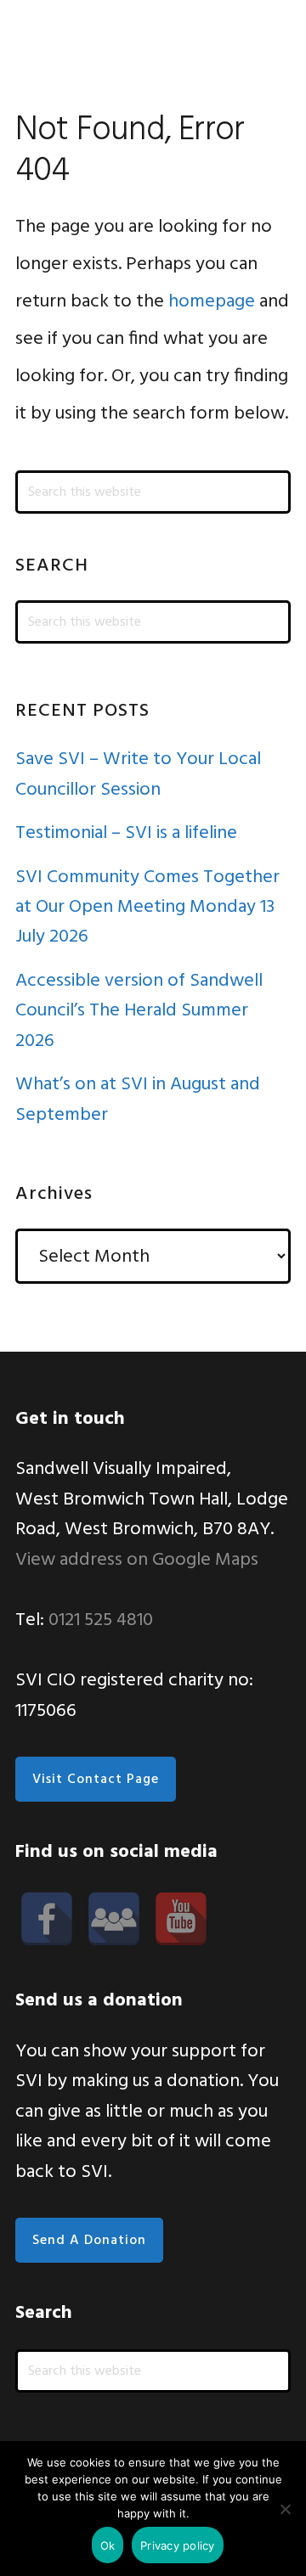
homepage (212, 302)
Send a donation (89, 2241)
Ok (108, 2545)
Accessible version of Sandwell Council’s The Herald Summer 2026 (139, 1011)
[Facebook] (47, 1919)
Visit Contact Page (96, 1780)
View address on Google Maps (137, 1560)
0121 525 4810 (101, 1620)
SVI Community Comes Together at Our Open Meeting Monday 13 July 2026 (147, 908)
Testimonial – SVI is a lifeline (126, 833)
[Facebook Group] (114, 1919)
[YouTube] (181, 1919)
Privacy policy (178, 2545)
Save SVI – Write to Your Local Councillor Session (138, 774)
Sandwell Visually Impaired (75, 38)
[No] (285, 2509)
